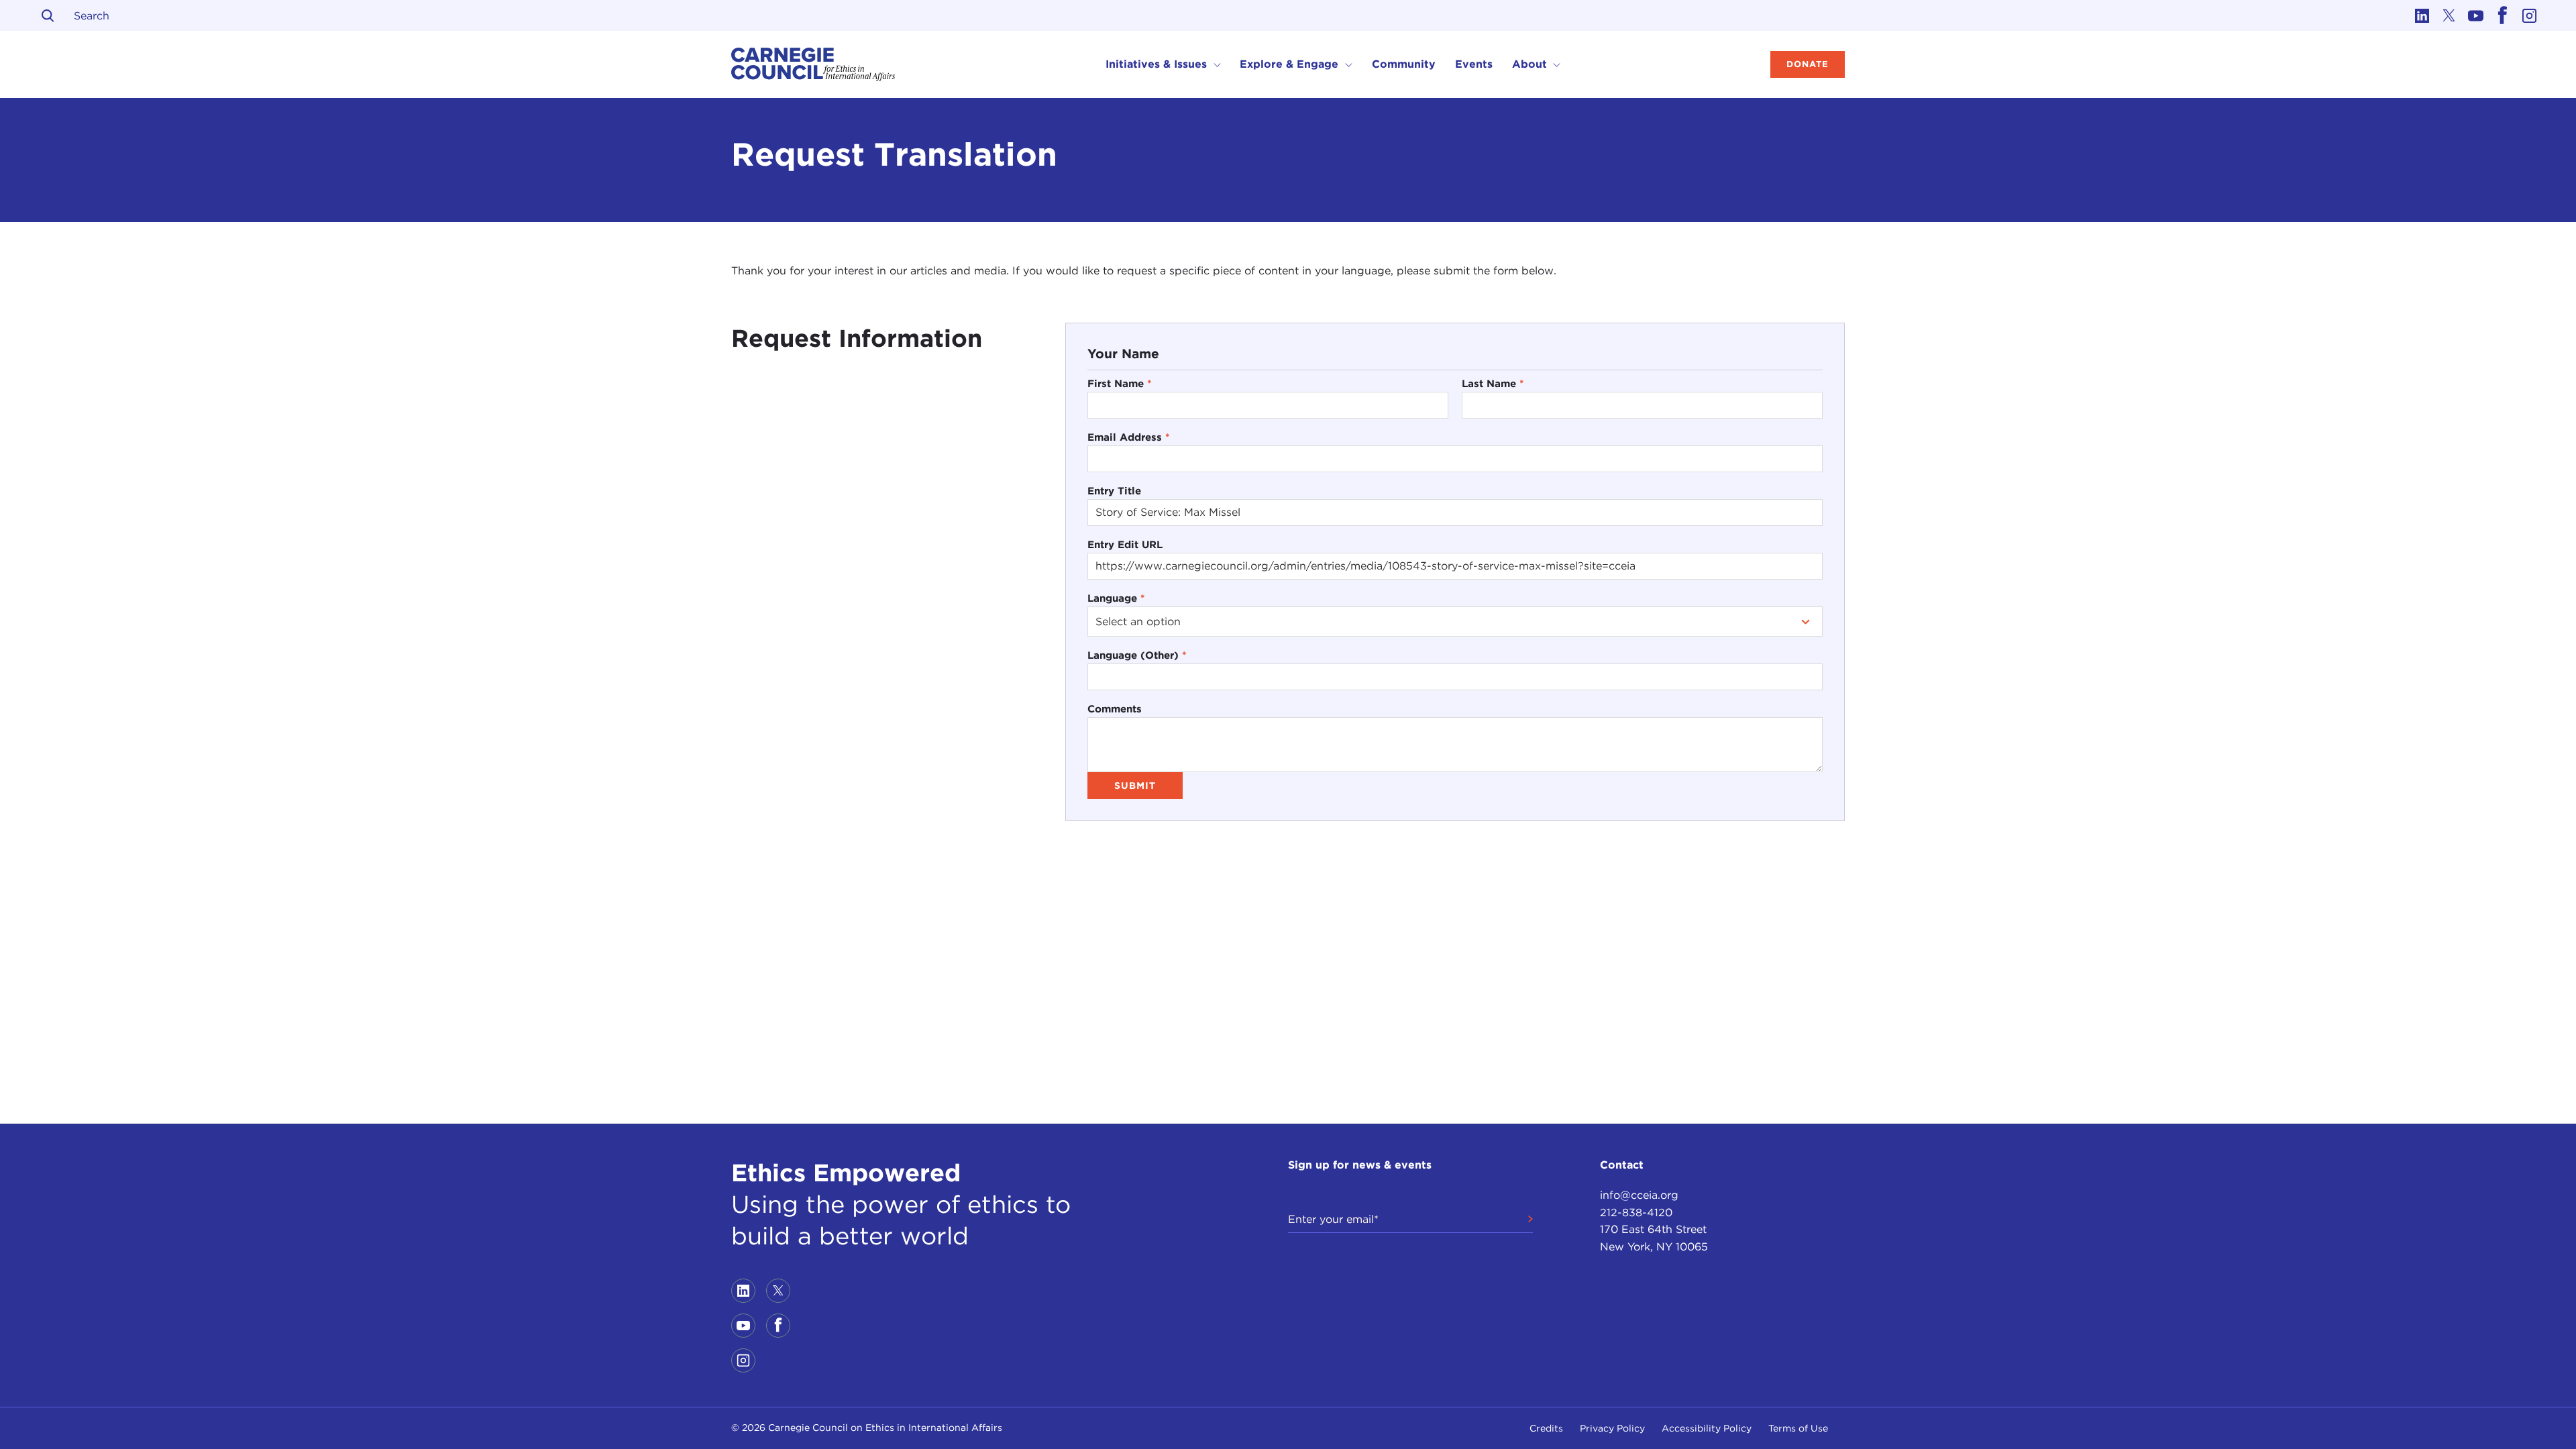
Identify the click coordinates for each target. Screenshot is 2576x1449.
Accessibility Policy (1707, 1428)
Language (1116, 598)
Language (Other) (1137, 655)
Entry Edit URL (1125, 544)
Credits (1546, 1428)
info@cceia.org (1639, 1195)
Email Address (1129, 437)
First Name (1120, 383)
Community (1404, 64)
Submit (1135, 786)
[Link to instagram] (2529, 15)
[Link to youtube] (2475, 15)
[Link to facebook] (2502, 15)
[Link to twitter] (2449, 15)
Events (1474, 64)
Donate (1808, 64)
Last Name (1493, 383)
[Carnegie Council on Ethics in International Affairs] (813, 64)
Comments (1115, 709)
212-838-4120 (1636, 1213)
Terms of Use (1798, 1428)
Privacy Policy (1612, 1428)
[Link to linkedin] (2422, 15)
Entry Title (1114, 491)
